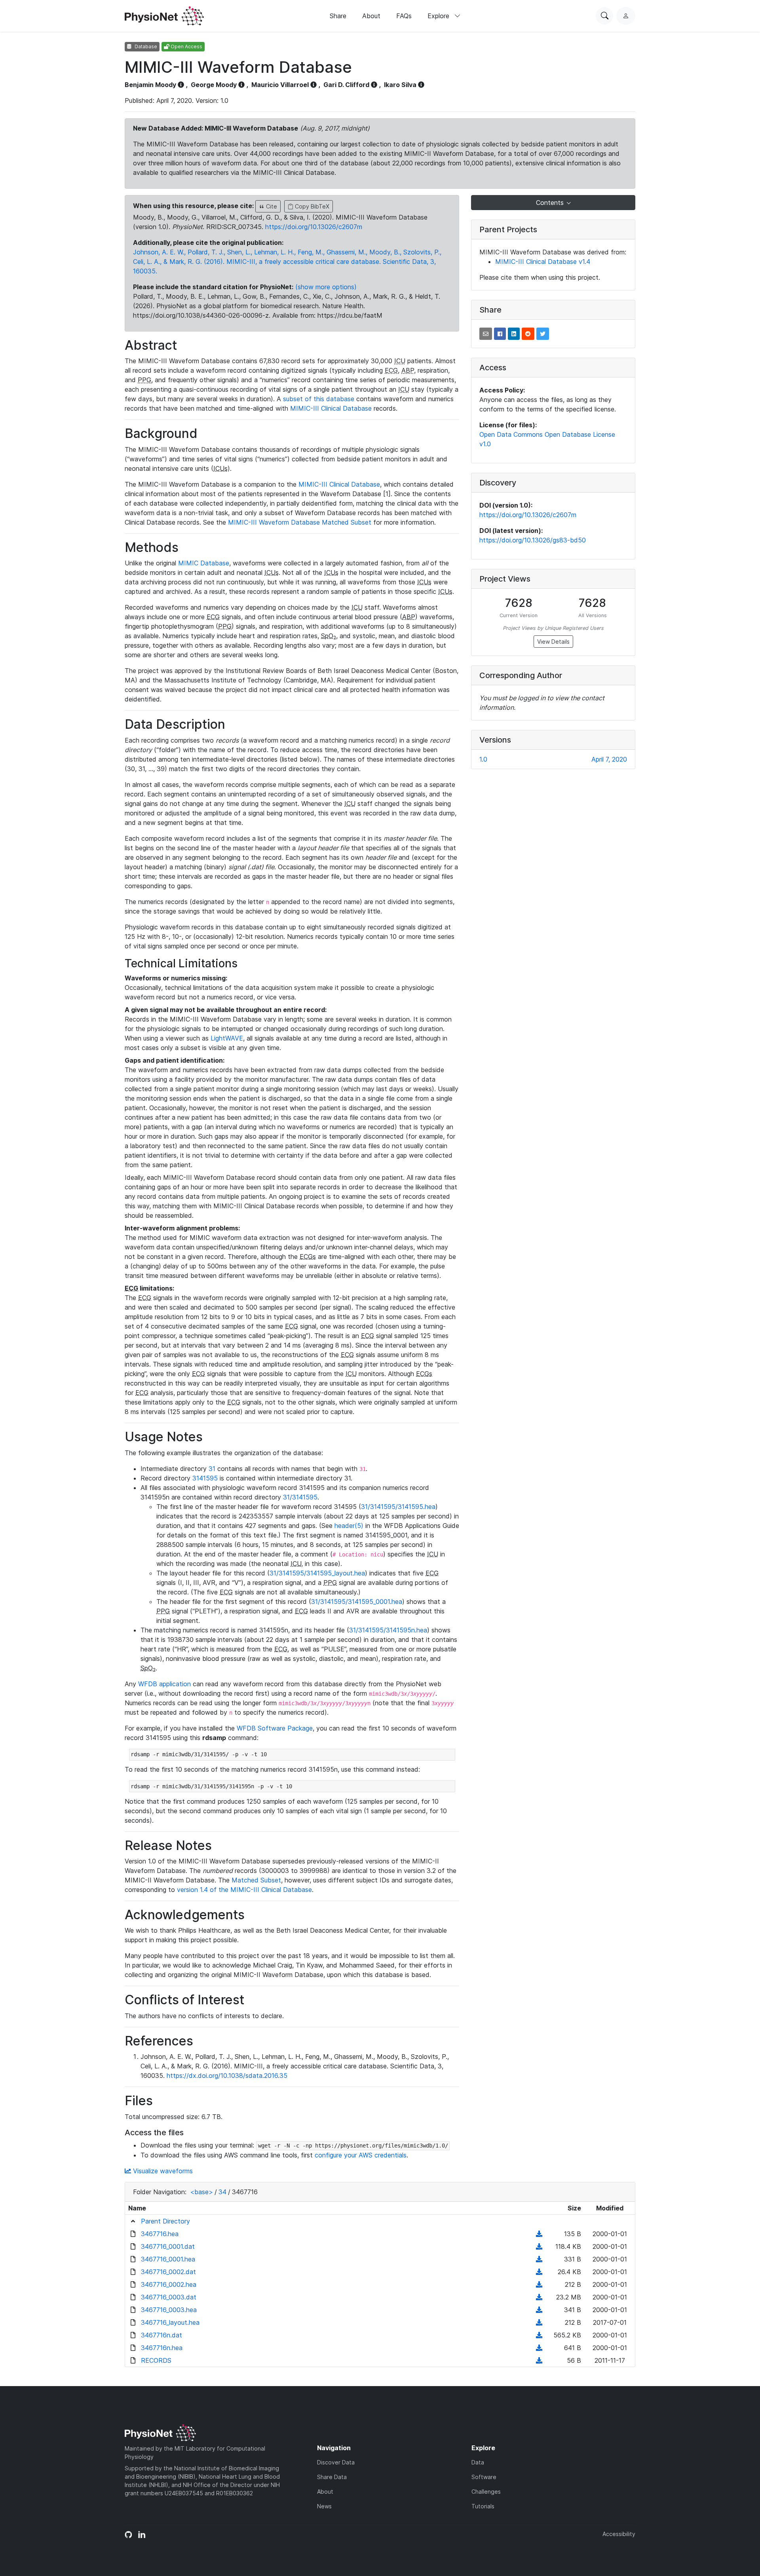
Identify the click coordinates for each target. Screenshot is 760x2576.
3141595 (205, 1478)
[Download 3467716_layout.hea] (539, 2322)
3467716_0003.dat (169, 2297)
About (371, 16)
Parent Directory (165, 2221)
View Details (553, 642)
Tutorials (483, 2506)
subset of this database (319, 399)
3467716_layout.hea (170, 2322)
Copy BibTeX (311, 206)
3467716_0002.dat (168, 2272)
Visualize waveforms (162, 2171)
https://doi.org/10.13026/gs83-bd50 (533, 540)
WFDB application (164, 1684)
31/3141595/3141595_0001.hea (357, 1602)
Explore (439, 16)
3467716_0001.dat (168, 2246)
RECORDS (156, 2360)
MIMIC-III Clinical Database (331, 408)
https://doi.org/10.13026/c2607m (314, 227)
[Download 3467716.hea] (539, 2234)
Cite (271, 206)
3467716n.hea (162, 2348)
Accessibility (619, 2534)
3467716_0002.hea (169, 2284)
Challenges (486, 2492)
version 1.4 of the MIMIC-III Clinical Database (244, 1890)
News (324, 2506)
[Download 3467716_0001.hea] (539, 2259)
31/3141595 (300, 1497)
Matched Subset (256, 1880)
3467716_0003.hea (169, 2310)
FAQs (404, 16)
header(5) (349, 1526)
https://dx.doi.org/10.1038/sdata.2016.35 (227, 2076)
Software (484, 2477)
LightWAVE (227, 1038)
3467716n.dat (161, 2335)
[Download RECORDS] (539, 2360)
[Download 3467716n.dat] (539, 2335)
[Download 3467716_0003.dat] (539, 2297)
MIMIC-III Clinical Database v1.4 (543, 262)
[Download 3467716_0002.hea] (539, 2284)
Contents (551, 203)
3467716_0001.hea (168, 2259)
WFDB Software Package (275, 1728)
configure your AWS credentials (361, 2155)
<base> (201, 2192)
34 (222, 2192)
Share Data (332, 2477)
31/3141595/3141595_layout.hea (317, 1573)
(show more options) (326, 287)
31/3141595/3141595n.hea (388, 1630)
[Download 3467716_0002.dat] (539, 2272)
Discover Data (336, 2462)
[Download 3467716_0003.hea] (539, 2310)
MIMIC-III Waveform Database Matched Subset (300, 522)
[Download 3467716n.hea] (539, 2348)
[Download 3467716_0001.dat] (539, 2246)
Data (478, 2462)
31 (212, 1469)
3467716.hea (160, 2234)
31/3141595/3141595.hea (398, 1507)
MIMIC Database (204, 563)
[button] (486, 334)
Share (338, 16)
